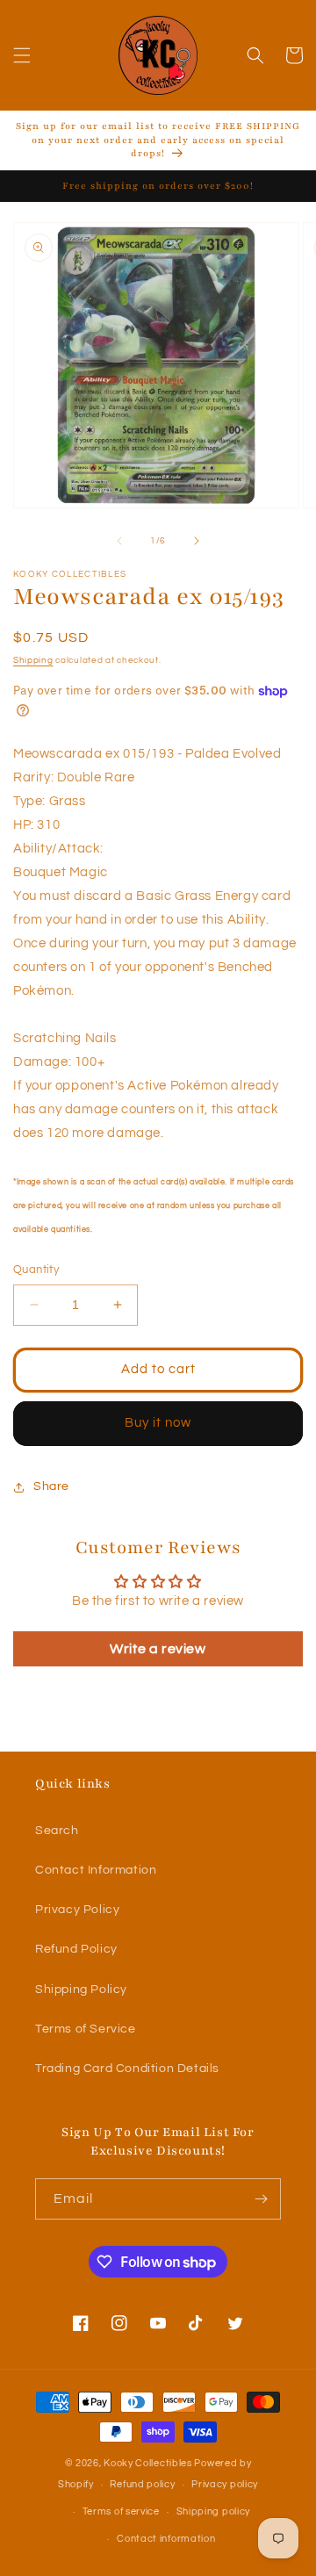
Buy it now (158, 1423)
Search (57, 1831)
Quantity (36, 1270)
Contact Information (96, 1870)
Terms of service (121, 2511)
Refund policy (142, 2484)
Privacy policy (225, 2484)
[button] (22, 55)
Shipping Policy (81, 1990)
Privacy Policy (77, 1910)
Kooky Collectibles (148, 2463)
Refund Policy (76, 1949)
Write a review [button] (158, 1649)
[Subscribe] (261, 2199)
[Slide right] (197, 541)
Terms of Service (86, 2029)
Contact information (166, 2539)
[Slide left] (119, 541)
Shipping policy (214, 2511)
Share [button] (51, 1486)
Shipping (33, 660)
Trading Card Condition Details (127, 2069)
